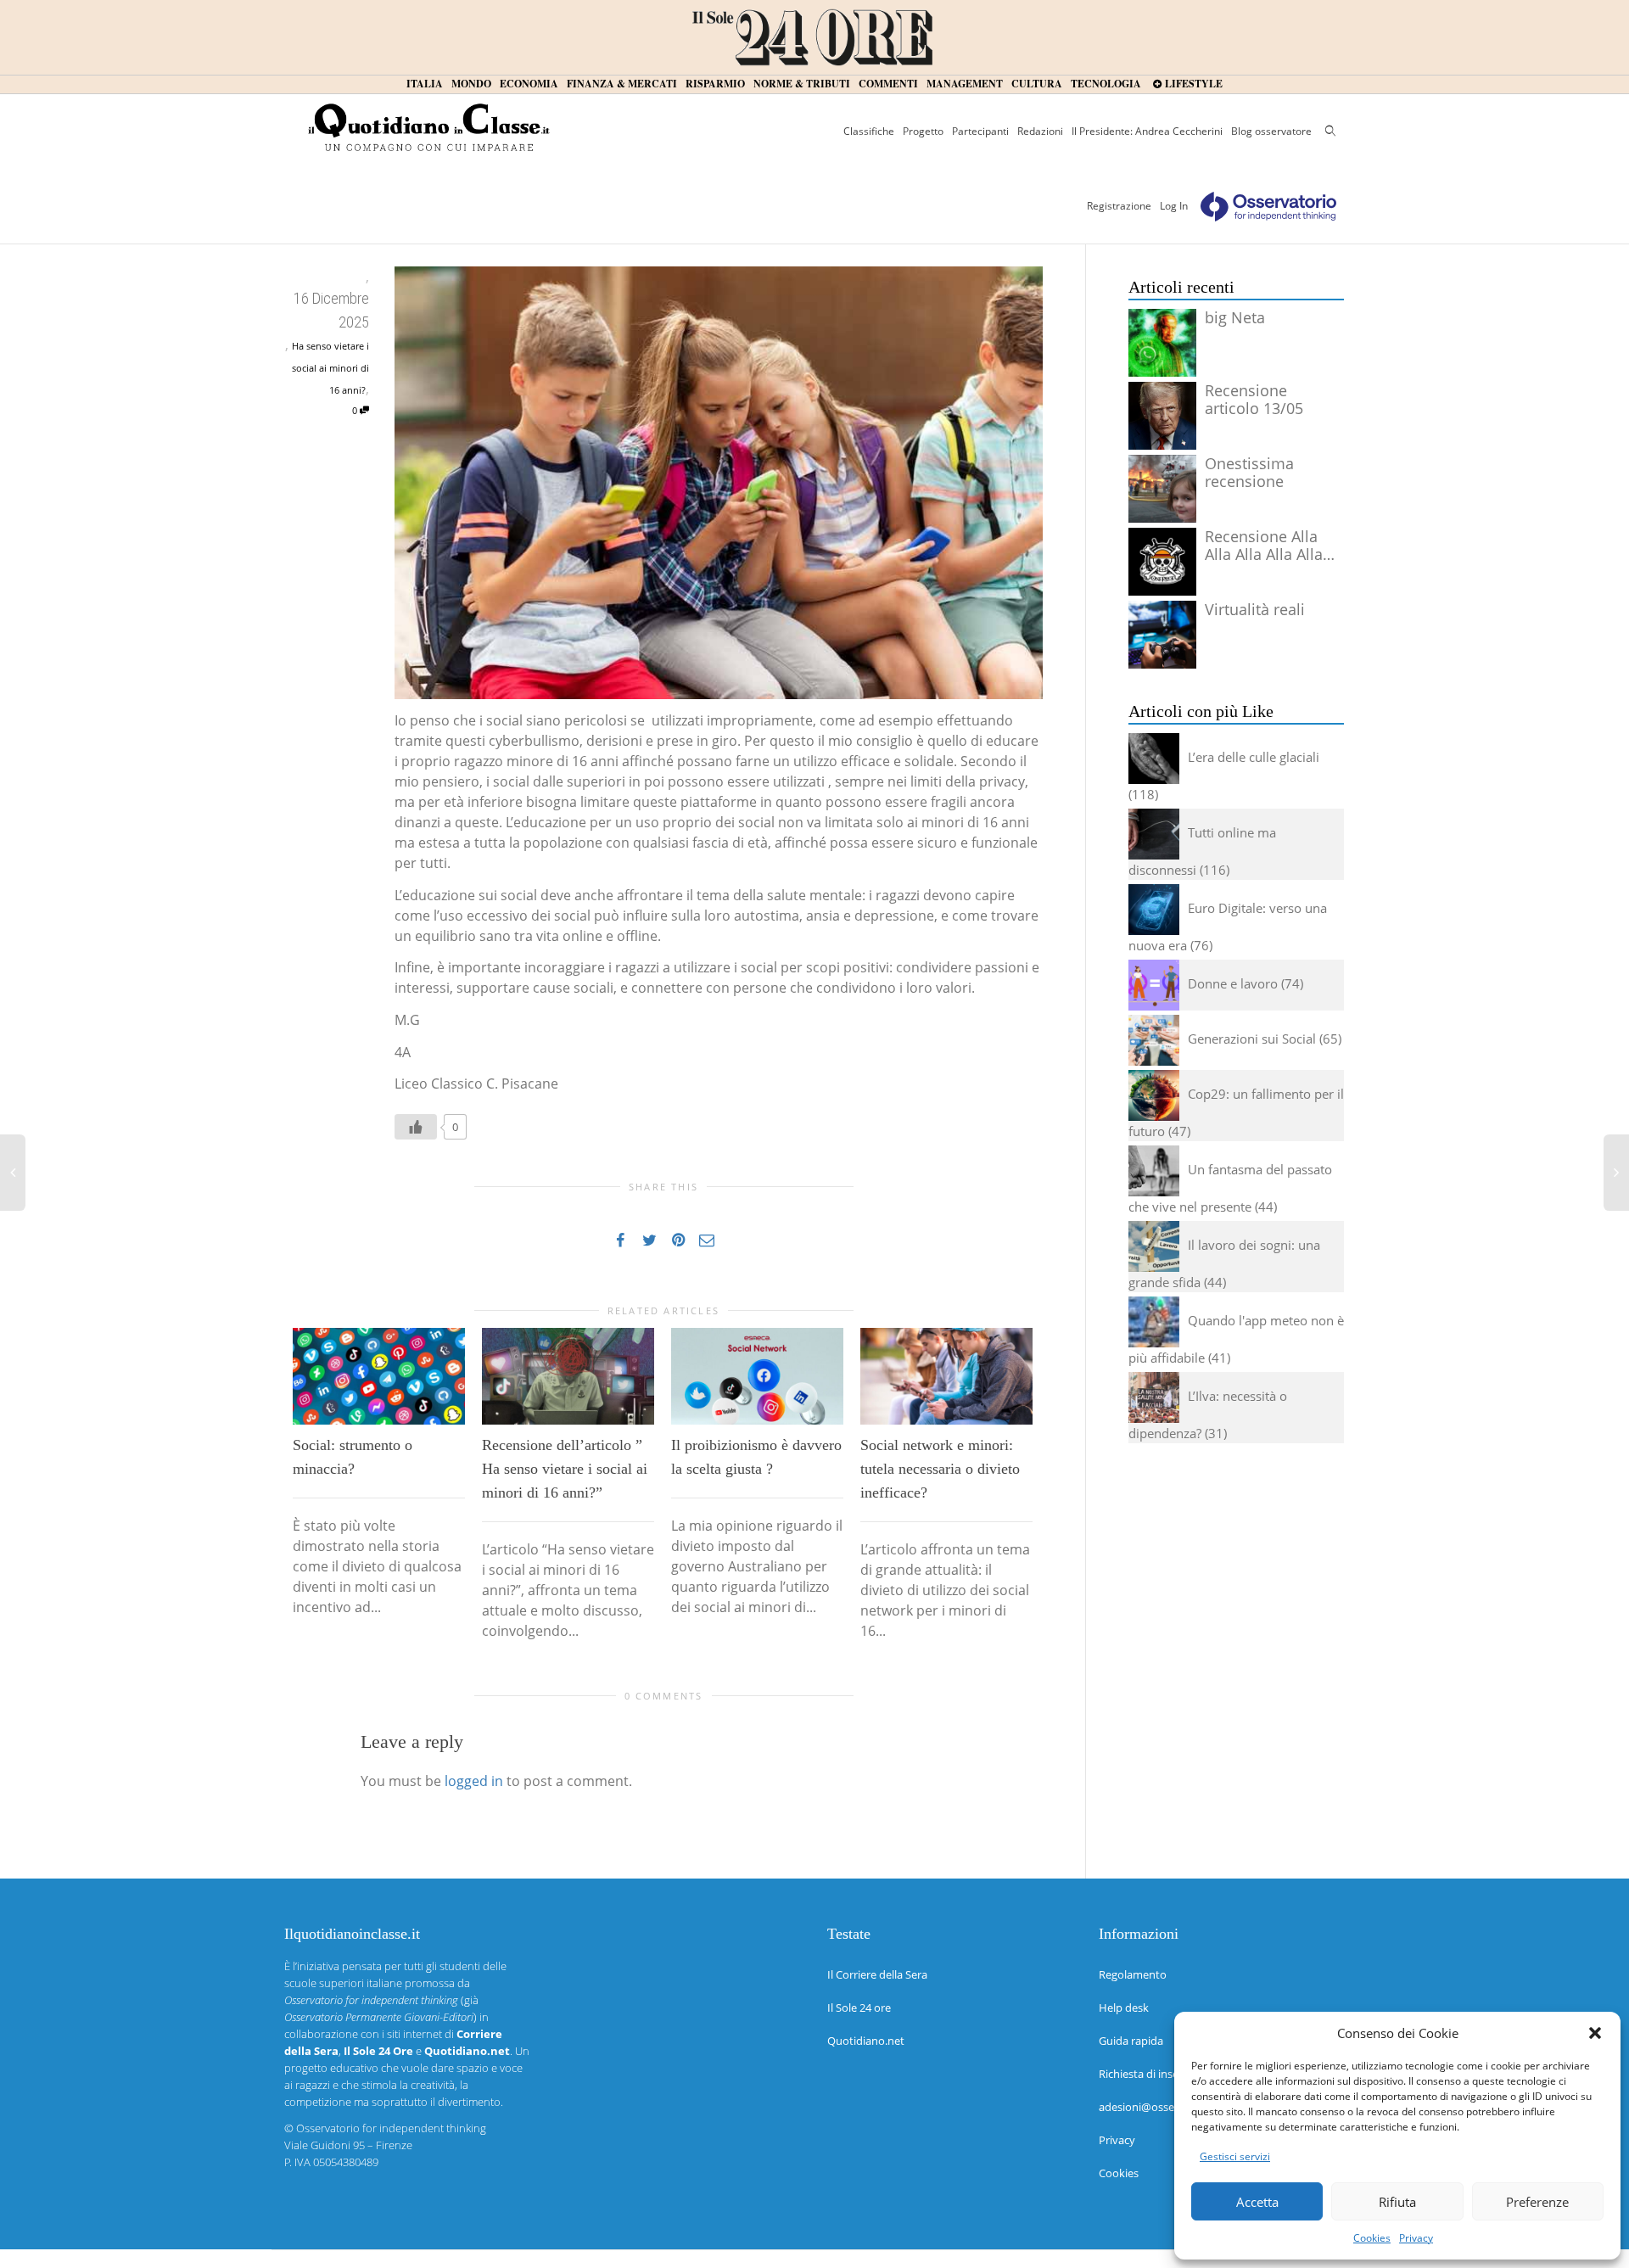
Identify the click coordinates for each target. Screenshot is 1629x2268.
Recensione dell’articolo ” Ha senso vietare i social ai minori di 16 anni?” (565, 1469)
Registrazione (1119, 206)
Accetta (1257, 2202)
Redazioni (1040, 131)
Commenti (888, 84)
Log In (1174, 206)
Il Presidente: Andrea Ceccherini (1147, 131)
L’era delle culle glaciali (1254, 757)
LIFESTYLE (1192, 84)
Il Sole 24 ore (859, 2008)
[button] (1595, 2033)
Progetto (923, 131)
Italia (425, 84)
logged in (474, 1781)
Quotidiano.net (866, 2041)
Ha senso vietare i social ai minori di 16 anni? (330, 368)
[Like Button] (416, 1127)
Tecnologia (1106, 84)
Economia (529, 84)
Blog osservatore (1271, 131)
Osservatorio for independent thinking (391, 2128)
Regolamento (1133, 1974)
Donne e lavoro (1233, 983)
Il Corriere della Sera (877, 1974)
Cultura (1037, 84)
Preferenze (1537, 2202)
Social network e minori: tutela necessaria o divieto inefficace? (940, 1469)
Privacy (1416, 2238)
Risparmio (715, 84)
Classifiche (869, 131)
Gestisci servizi (1235, 2156)
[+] (379, 1376)
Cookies (1372, 2238)
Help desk (1124, 2008)
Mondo (471, 84)
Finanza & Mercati (622, 84)
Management (965, 84)
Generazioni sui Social (1252, 1039)
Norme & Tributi (802, 84)
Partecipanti (980, 131)
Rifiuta (1397, 2202)
